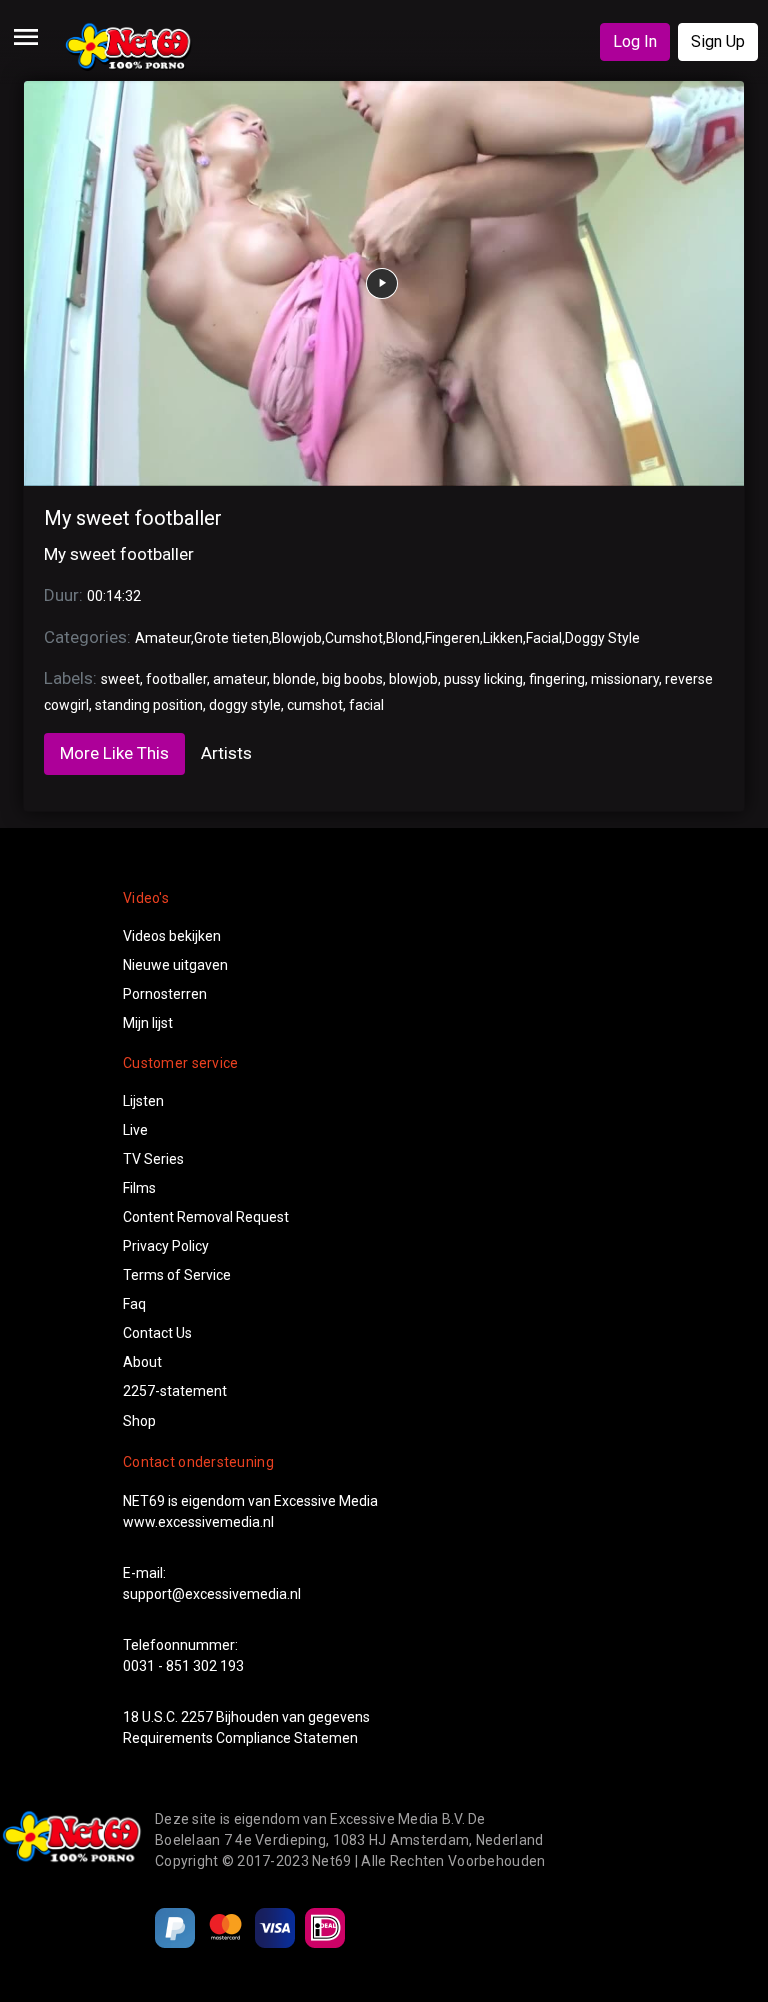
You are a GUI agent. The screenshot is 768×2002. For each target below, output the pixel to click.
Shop (139, 1421)
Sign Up (718, 41)
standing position (149, 705)
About (142, 1362)
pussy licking (483, 679)
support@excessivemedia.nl (212, 1594)
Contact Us (157, 1333)
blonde (294, 679)
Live (135, 1130)
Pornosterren (165, 994)
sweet (120, 679)
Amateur (163, 638)
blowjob (413, 679)
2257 (197, 1717)
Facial (544, 638)
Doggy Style (602, 638)
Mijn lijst (148, 1023)
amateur (240, 679)
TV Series (153, 1159)
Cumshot (354, 638)
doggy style (245, 705)
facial (366, 705)
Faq (134, 1304)
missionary (625, 679)
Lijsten (143, 1101)
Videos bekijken (172, 936)
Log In (635, 41)
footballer (176, 679)
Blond (404, 638)
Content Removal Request (206, 1217)
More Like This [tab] (114, 753)
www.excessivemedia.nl (198, 1522)
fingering (557, 679)
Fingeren (452, 638)
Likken (503, 638)
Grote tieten (231, 638)
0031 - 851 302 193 (183, 1666)
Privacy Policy (166, 1246)
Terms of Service (177, 1275)
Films (139, 1188)
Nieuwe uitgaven (175, 965)
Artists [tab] (226, 753)
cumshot (315, 705)
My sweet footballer (133, 518)
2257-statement (175, 1391)
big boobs (352, 679)
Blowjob (297, 638)
